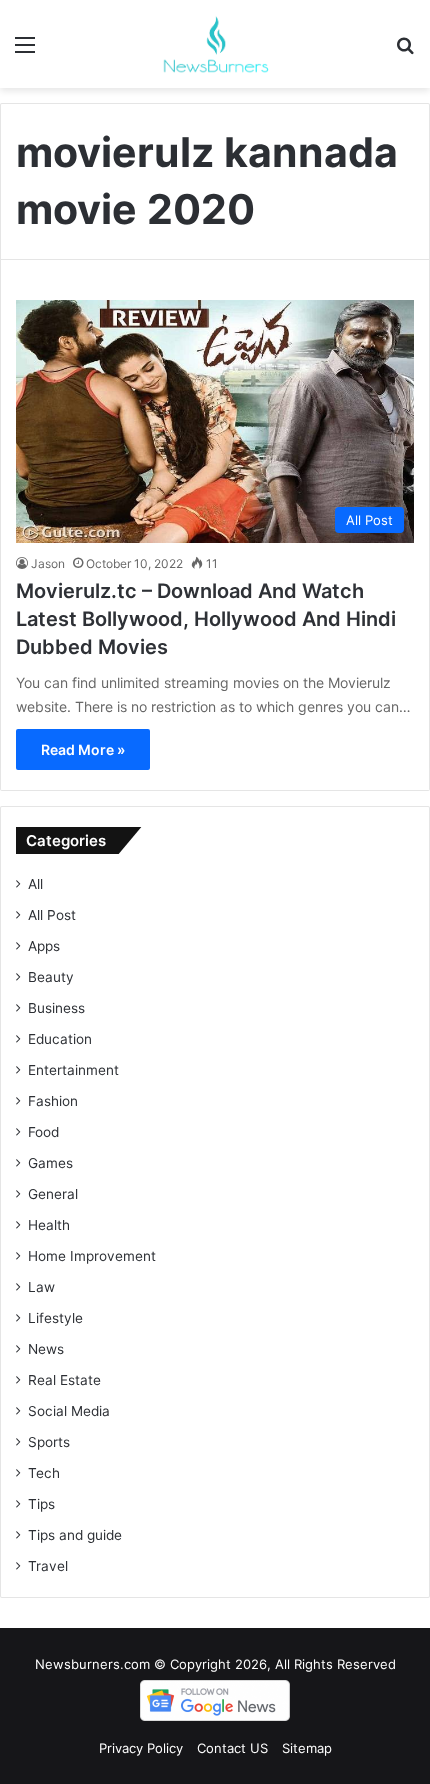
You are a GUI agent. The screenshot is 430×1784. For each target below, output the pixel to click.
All (35, 884)
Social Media (69, 1411)
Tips (41, 1504)
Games (50, 1163)
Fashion (53, 1101)
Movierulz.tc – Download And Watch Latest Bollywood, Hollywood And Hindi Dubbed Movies (206, 619)
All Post (52, 915)
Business (56, 1008)
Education (60, 1039)
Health (49, 1225)
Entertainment (73, 1070)
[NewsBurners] (215, 44)
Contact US (232, 1748)
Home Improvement (92, 1256)
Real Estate (64, 1380)
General (53, 1194)
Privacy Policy (141, 1748)
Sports (49, 1442)
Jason (48, 563)
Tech (44, 1473)
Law (41, 1287)
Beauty (51, 977)
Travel (48, 1566)
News (46, 1349)
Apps (44, 946)
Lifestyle (55, 1318)
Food (43, 1132)
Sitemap (307, 1748)
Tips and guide (75, 1535)
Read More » (83, 749)
